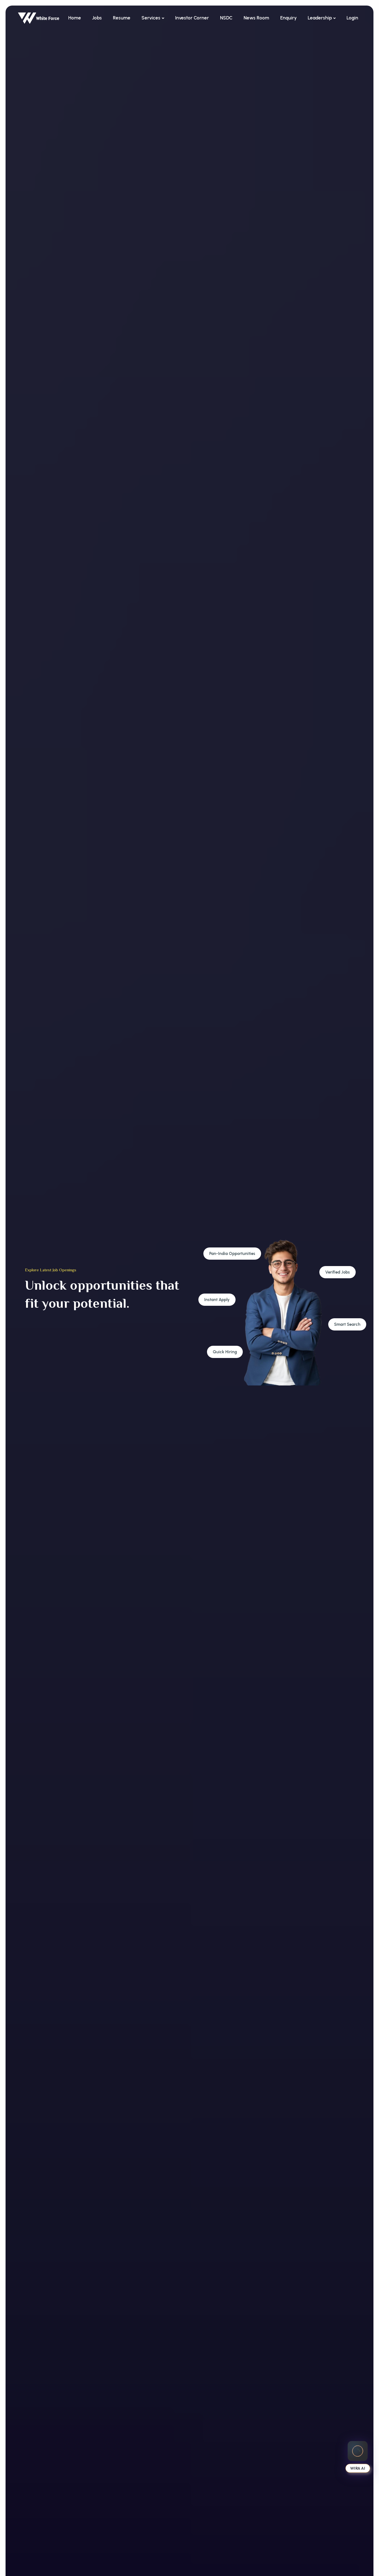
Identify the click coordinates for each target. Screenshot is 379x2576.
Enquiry (288, 18)
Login (352, 18)
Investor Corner (192, 18)
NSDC (226, 18)
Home (75, 18)
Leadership (320, 18)
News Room (256, 18)
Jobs (97, 18)
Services (151, 18)
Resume (122, 18)
